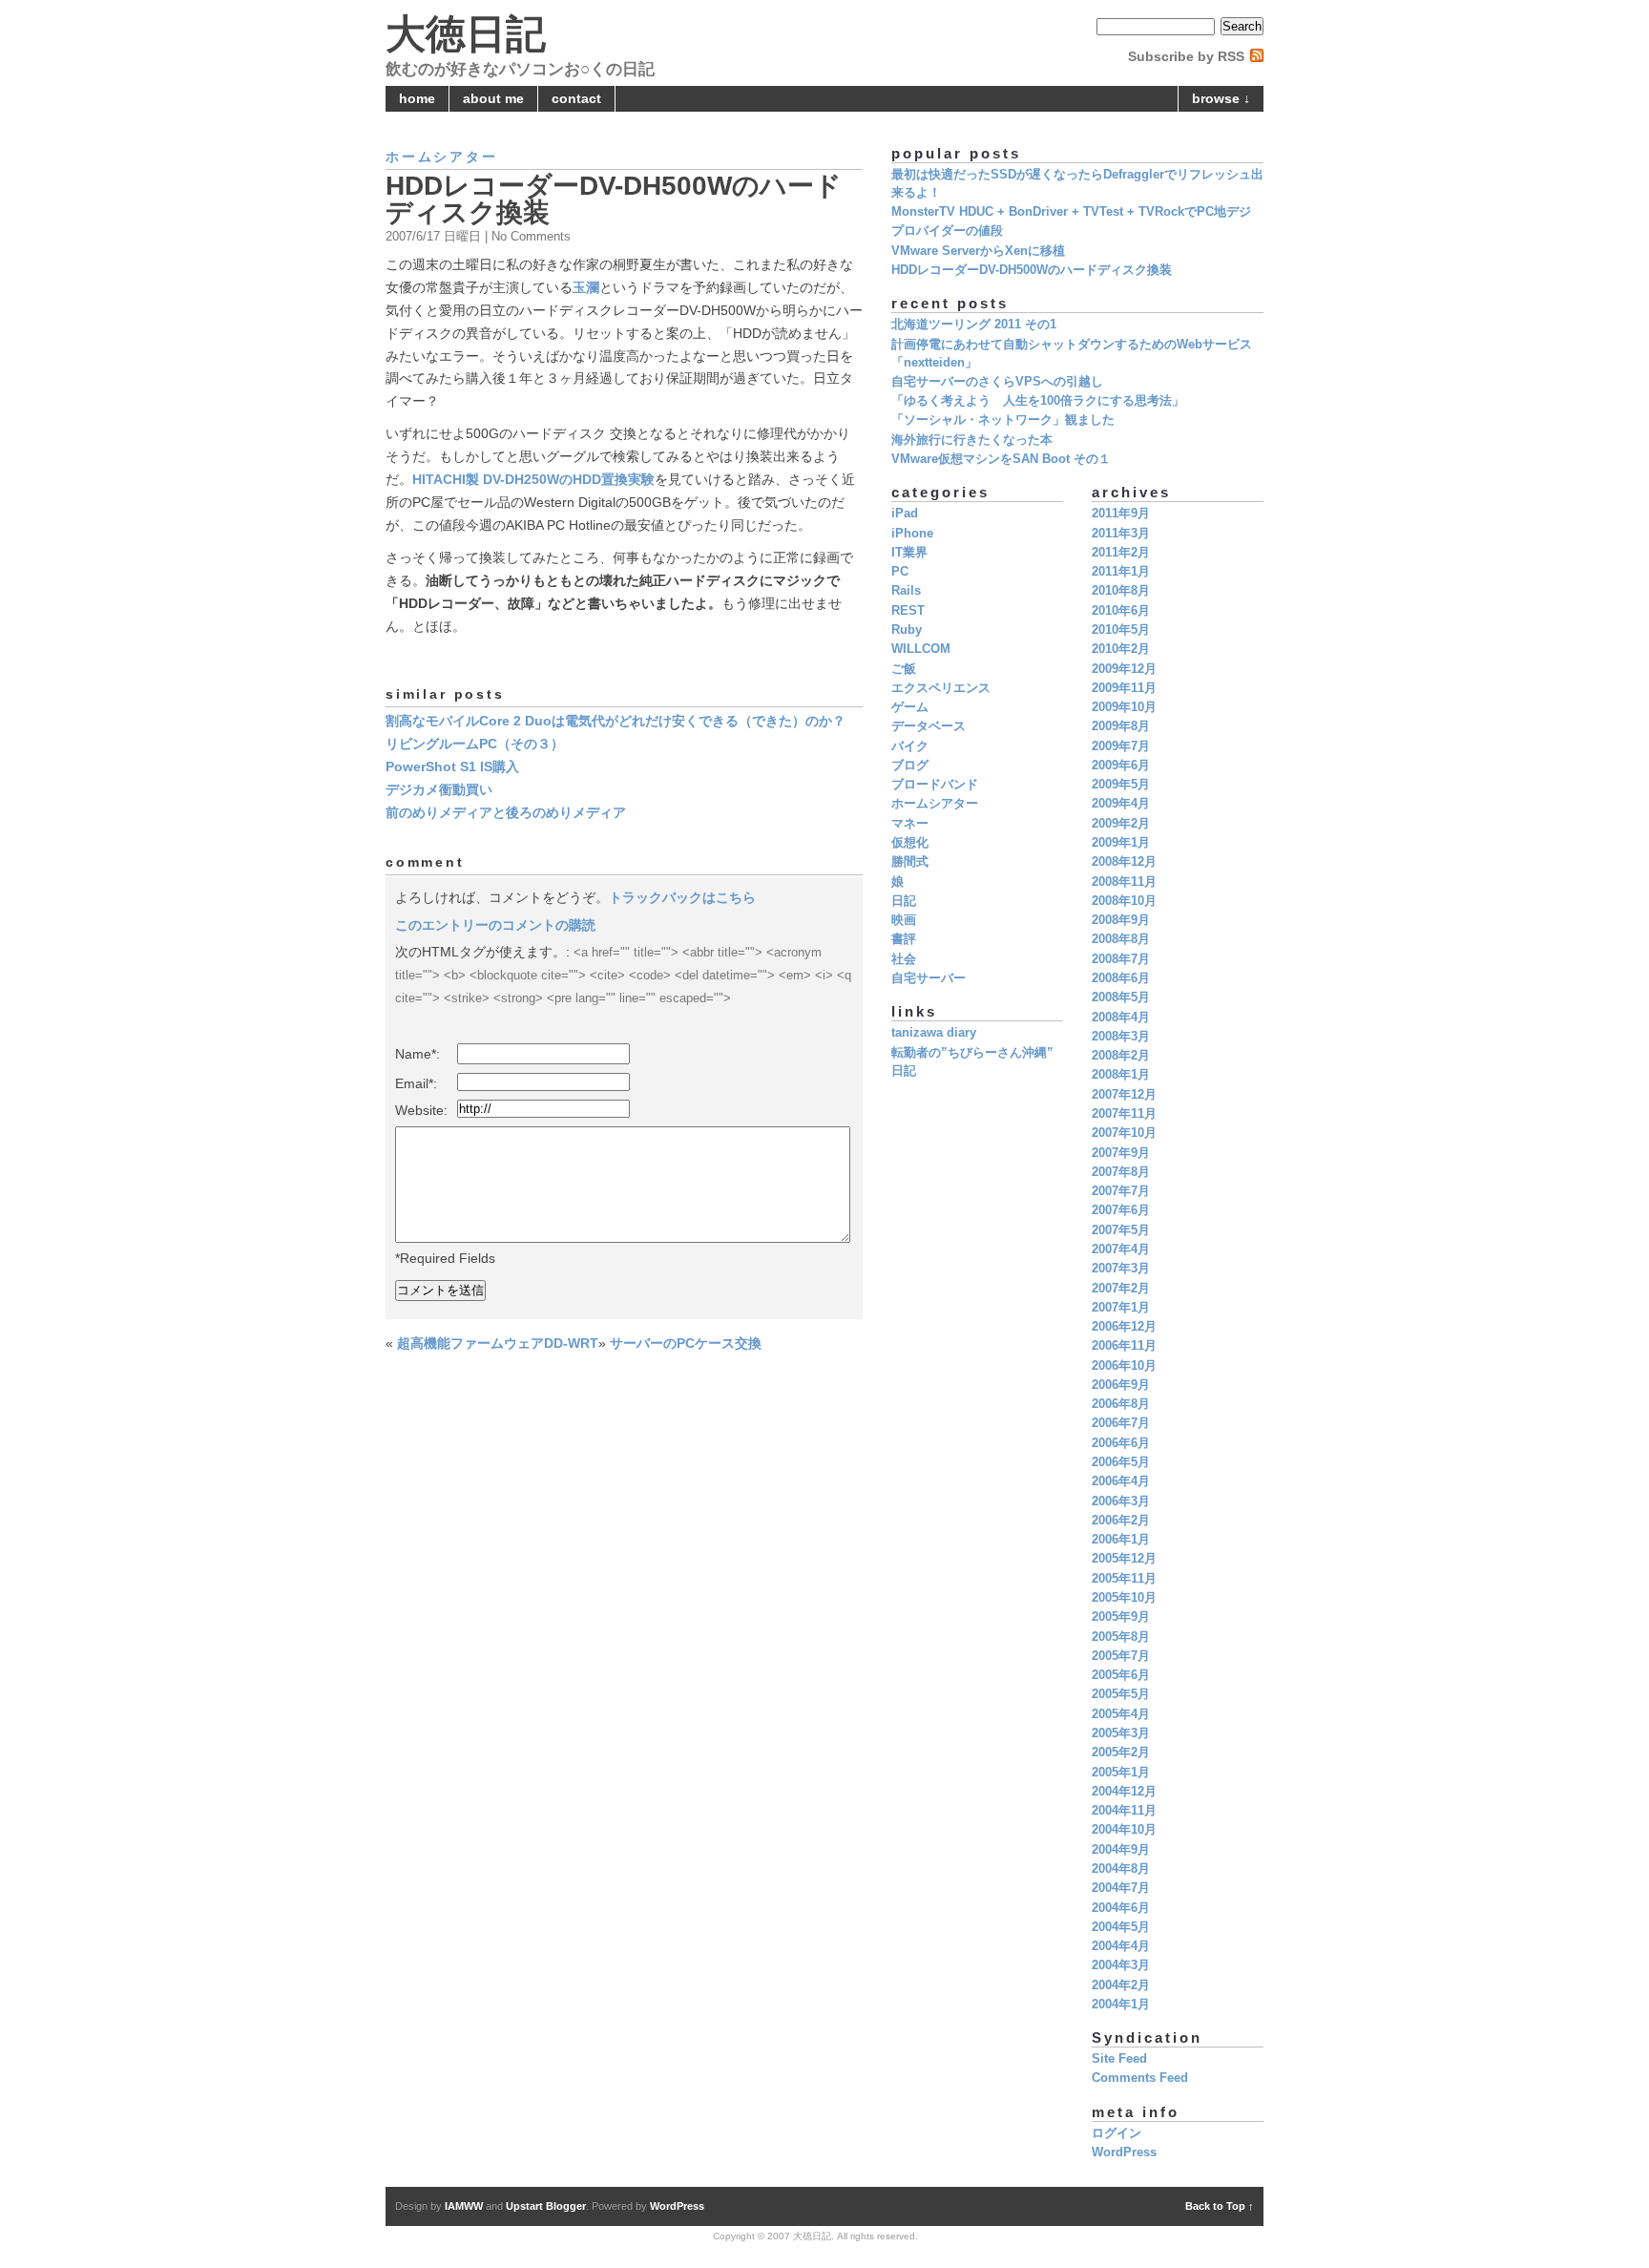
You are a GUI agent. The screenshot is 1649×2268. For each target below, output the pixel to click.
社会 (904, 959)
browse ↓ (1221, 98)
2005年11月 (1124, 1579)
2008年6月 (1121, 978)
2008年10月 (1124, 901)
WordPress (1124, 2152)
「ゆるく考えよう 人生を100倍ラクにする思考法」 (1038, 401)
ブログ (910, 766)
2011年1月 (1121, 572)
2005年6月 (1121, 1675)
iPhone (912, 534)
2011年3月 (1121, 534)
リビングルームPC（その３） (475, 744)
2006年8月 (1121, 1404)
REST (908, 611)
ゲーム (910, 707)
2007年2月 (1121, 1289)
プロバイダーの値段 (947, 231)
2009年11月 (1124, 688)
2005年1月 (1121, 1773)
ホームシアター (442, 157)
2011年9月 (1121, 514)
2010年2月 (1121, 649)
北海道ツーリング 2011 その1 (974, 325)
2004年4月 (1121, 1946)
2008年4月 (1121, 1018)
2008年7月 (1121, 959)
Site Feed (1119, 2059)
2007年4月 (1121, 1249)
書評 (904, 939)
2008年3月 (1121, 1037)
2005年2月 (1121, 1753)
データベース (929, 726)
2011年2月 (1121, 553)
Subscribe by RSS (1186, 56)
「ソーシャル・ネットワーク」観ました (1003, 420)
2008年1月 (1121, 1075)
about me (493, 98)
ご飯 (904, 669)
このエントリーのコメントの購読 (495, 925)
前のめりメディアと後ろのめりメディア (506, 812)
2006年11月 (1124, 1346)
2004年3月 (1121, 1965)
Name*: (417, 1054)
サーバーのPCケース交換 (686, 1343)
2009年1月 (1121, 843)
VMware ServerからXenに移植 (978, 251)
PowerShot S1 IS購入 (452, 766)
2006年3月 (1121, 1501)
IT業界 (909, 553)
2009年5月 (1121, 785)
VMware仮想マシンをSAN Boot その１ (1001, 459)
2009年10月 (1124, 707)
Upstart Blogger (546, 2206)
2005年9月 (1121, 1617)
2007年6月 (1121, 1210)
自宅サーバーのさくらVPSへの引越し (997, 382)
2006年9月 (1121, 1385)
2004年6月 (1121, 1908)
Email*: (416, 1083)
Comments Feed (1140, 2078)
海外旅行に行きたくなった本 (972, 440)
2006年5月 (1121, 1462)
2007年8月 (1121, 1172)
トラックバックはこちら (682, 897)
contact (576, 98)
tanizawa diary (934, 1033)
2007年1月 (1121, 1308)
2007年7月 (1121, 1191)
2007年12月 (1124, 1095)
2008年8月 (1121, 939)
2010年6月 (1121, 611)
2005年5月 (1121, 1694)
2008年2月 (1121, 1056)
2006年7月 (1121, 1423)
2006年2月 (1121, 1521)
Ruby (907, 630)
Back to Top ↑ (1220, 2206)
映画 (904, 920)
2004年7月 (1121, 1888)
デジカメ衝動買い (439, 789)
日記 (904, 901)
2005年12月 (1124, 1559)
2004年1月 (1121, 2005)
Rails (906, 591)
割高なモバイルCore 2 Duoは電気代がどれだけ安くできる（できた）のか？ (616, 721)
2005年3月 (1121, 1733)
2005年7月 (1121, 1656)
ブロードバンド (935, 785)
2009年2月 (1121, 824)
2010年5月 (1121, 630)
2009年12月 (1124, 669)
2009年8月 (1121, 726)
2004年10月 (1124, 1830)
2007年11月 (1124, 1114)
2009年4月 (1121, 804)
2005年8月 (1121, 1637)
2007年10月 (1124, 1133)
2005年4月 (1121, 1714)
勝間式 (910, 862)
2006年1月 (1121, 1540)
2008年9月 (1121, 920)
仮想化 (910, 843)
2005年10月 (1124, 1598)
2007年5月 (1121, 1230)
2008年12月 (1124, 862)
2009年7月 (1121, 746)
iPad (905, 514)
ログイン (1117, 2133)
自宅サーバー (929, 978)
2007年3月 (1121, 1269)
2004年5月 (1121, 1927)
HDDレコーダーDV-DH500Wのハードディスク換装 (1032, 270)
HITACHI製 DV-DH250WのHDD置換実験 (533, 479)
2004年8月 (1121, 1869)
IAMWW (464, 2206)
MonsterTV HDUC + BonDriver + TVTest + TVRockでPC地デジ (1071, 212)
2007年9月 (1121, 1153)
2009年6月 (1121, 766)
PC (900, 572)
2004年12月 (1124, 1792)
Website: (421, 1110)
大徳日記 (466, 34)
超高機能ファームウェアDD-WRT (498, 1343)
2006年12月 (1124, 1327)
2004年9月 (1121, 1850)
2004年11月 (1124, 1811)
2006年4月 (1121, 1481)
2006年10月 (1124, 1366)
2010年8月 (1121, 591)
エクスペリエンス (941, 688)
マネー (910, 824)
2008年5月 (1121, 997)
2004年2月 (1121, 1985)
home (417, 98)
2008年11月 (1124, 882)
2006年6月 (1121, 1443)
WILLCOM (921, 649)
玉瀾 (586, 287)
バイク (910, 746)
